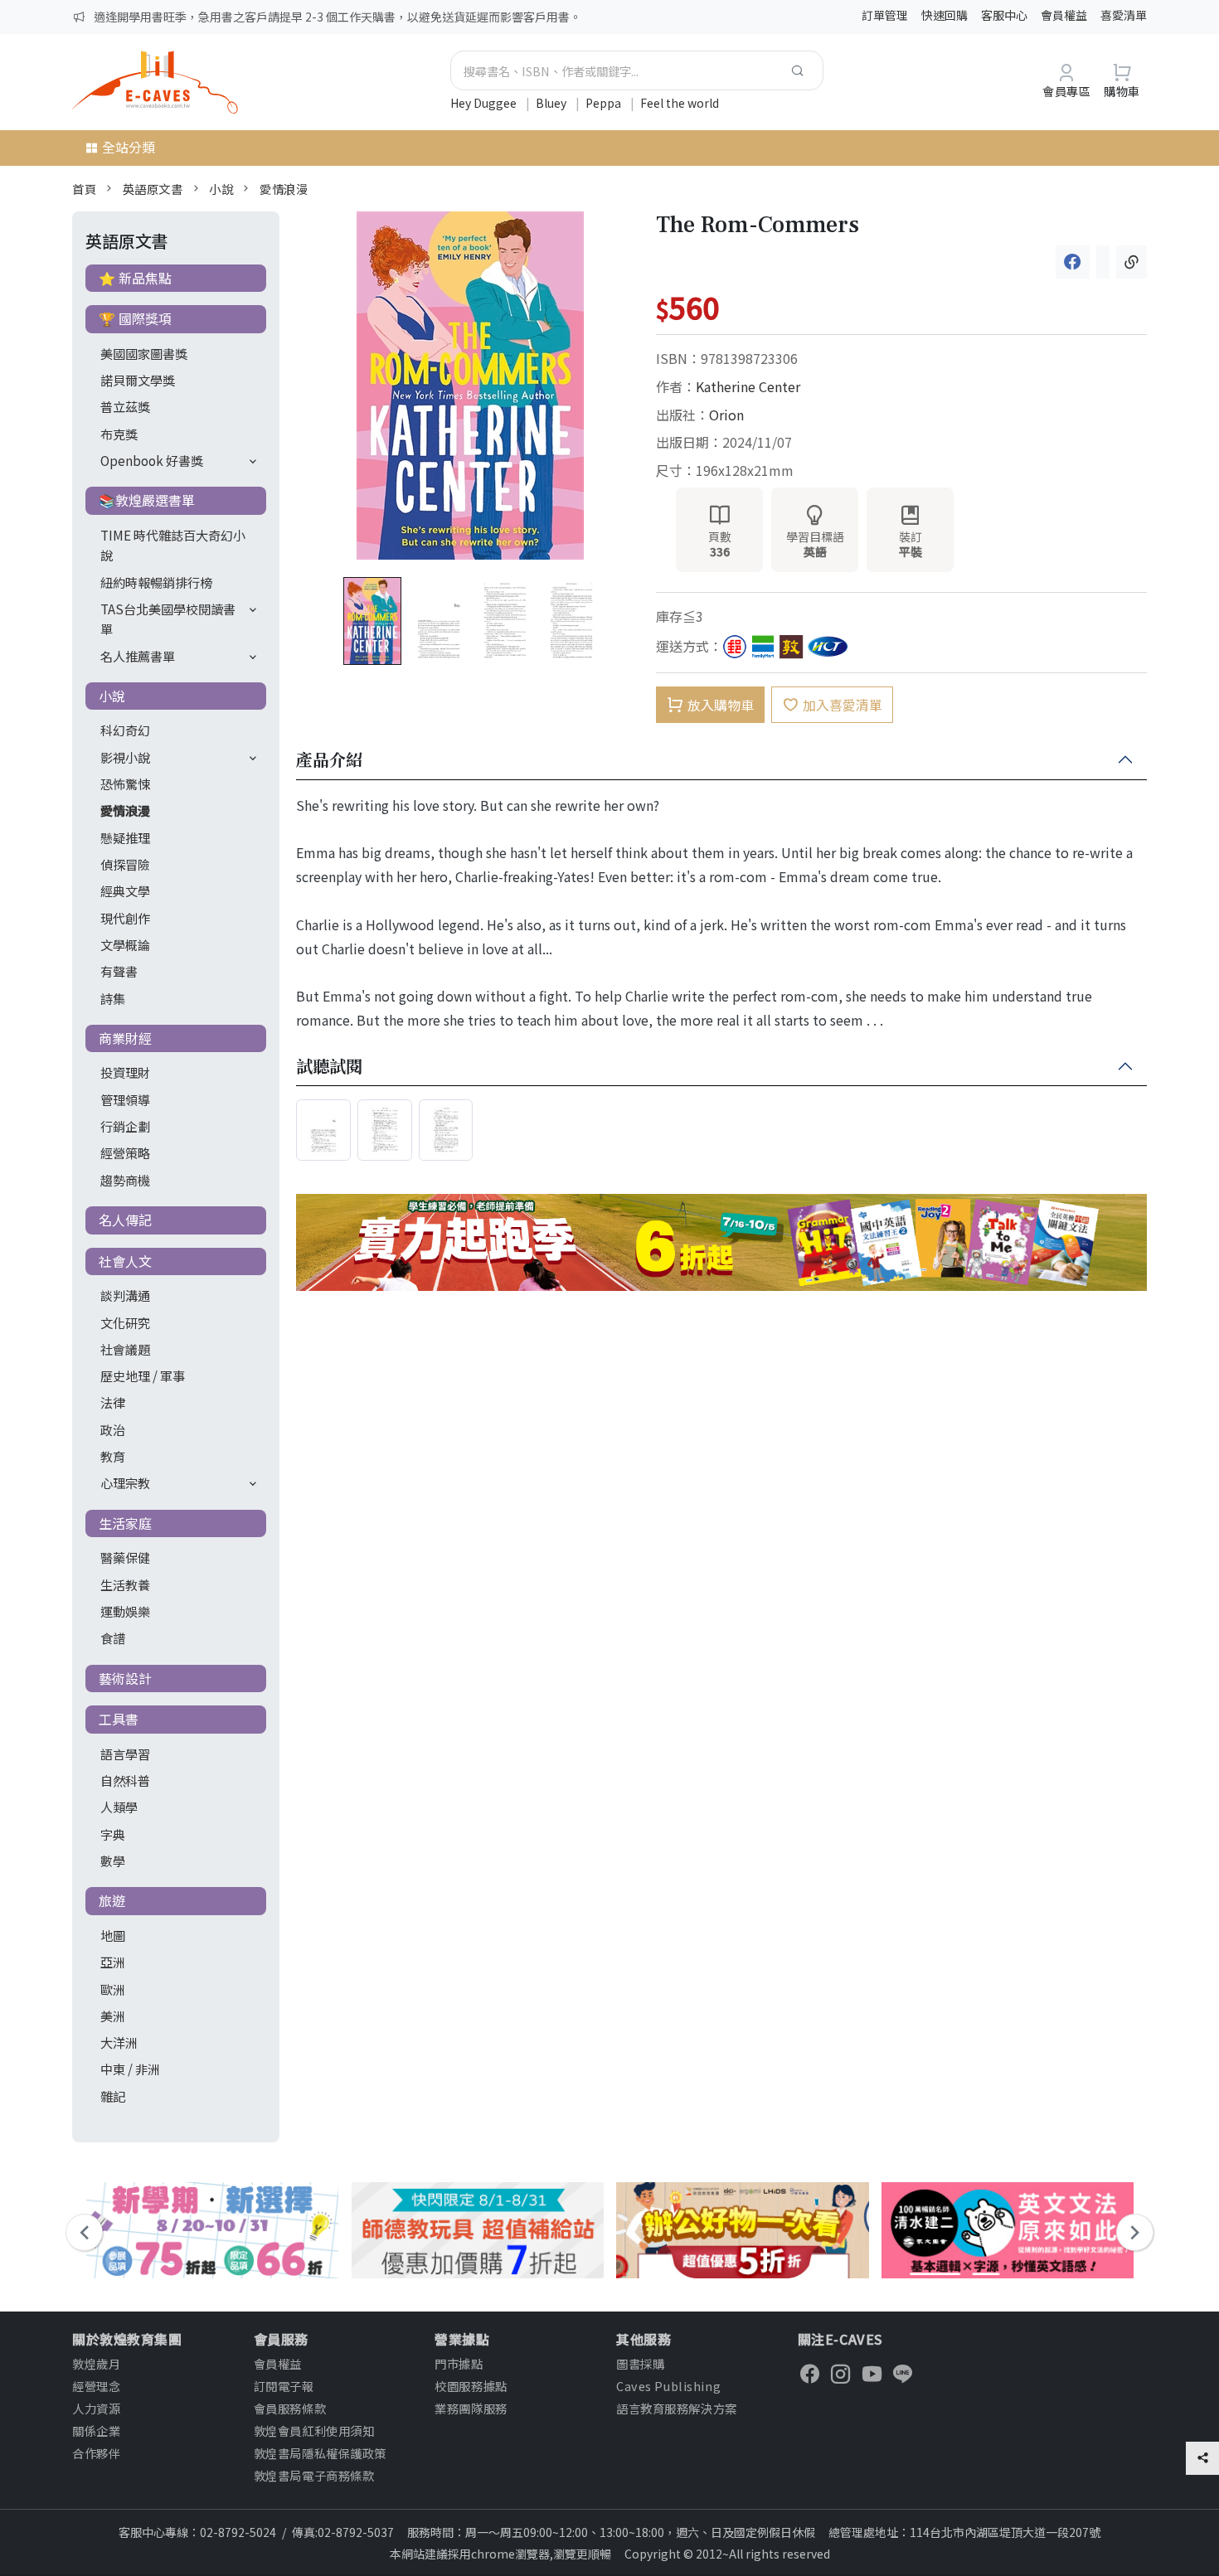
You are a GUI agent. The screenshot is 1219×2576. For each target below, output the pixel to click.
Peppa (605, 103)
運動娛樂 (125, 1611)
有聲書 (119, 971)
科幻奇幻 (125, 730)
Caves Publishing (668, 2386)
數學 (113, 1860)
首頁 (84, 189)
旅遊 (112, 1900)
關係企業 (96, 2430)
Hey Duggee (485, 103)
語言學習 (125, 1754)
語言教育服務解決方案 (677, 2408)
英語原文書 (153, 189)
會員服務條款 (290, 2408)
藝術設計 (125, 1678)
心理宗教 (125, 1482)
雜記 (113, 2096)
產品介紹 (329, 760)
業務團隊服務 (471, 2408)
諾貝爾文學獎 (138, 380)
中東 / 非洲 (130, 2069)
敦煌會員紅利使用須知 (314, 2430)
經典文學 (125, 890)
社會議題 (125, 1349)
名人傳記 (125, 1220)
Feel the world (680, 103)
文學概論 (125, 944)
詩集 (113, 998)
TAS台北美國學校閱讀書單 (168, 619)
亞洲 (113, 1962)
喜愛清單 (1124, 15)
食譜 (113, 1637)
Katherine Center (748, 386)
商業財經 (125, 1038)
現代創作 (125, 918)
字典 (113, 1834)
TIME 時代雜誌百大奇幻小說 (173, 545)
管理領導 (125, 1099)
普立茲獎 (125, 406)
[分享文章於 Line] (1103, 262)
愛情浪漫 (284, 189)
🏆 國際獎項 (135, 318)
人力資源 (96, 2408)
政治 (113, 1429)
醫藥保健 (125, 1557)
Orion (726, 415)
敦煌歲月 (96, 2363)
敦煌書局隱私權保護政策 (320, 2453)
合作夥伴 (96, 2453)
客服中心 (1004, 15)
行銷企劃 (125, 1126)
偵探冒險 (125, 864)
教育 (113, 1456)
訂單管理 (885, 15)
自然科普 (125, 1780)
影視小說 (125, 757)
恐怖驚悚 (125, 783)
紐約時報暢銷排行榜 (156, 582)
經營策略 (125, 1152)
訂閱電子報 (284, 2386)
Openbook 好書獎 (152, 460)
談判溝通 (125, 1295)
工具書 (119, 1719)
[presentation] (84, 2232)
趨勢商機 (125, 1180)
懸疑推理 (125, 837)
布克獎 (119, 434)
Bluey (552, 103)
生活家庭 (125, 1523)
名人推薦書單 (138, 656)
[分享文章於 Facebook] (1073, 262)
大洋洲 (119, 2042)
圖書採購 (640, 2363)
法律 (113, 1402)
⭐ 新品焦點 (135, 278)
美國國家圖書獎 (144, 353)
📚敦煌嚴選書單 (147, 500)
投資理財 (125, 1072)
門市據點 (459, 2363)
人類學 (119, 1807)
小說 (221, 189)
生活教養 (125, 1584)
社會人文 (125, 1261)
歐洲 (113, 1989)
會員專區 (1066, 91)
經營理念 (96, 2386)
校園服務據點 (471, 2386)
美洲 (113, 2016)
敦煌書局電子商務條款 (314, 2475)
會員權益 (1064, 15)
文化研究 (125, 1322)
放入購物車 (721, 705)
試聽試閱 (329, 1067)
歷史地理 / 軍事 (143, 1375)
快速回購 (945, 15)
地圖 (113, 1935)
